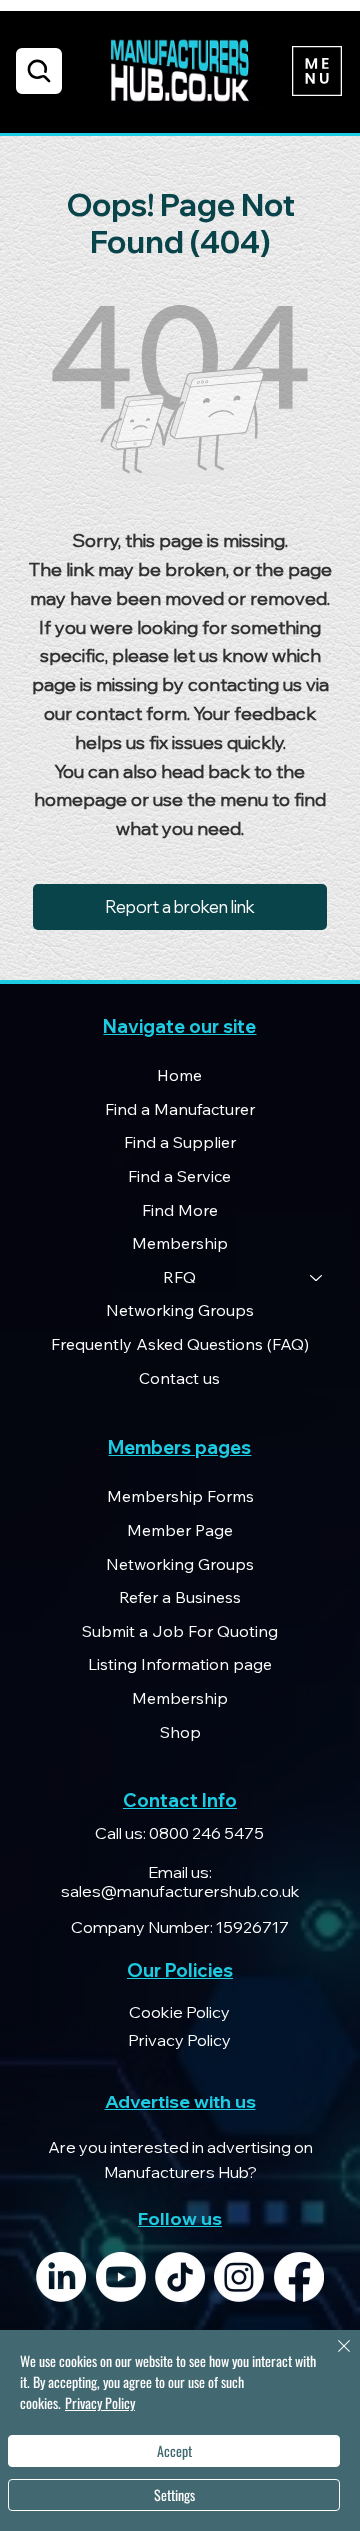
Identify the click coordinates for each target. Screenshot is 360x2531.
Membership (180, 1243)
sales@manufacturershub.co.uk (180, 1891)
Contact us (179, 1378)
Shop (180, 1732)
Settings (174, 2494)
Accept (174, 2450)
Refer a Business (180, 1597)
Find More (180, 1210)
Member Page (180, 1530)
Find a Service (179, 1176)
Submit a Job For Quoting (180, 1631)
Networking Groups (180, 1310)
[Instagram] (239, 2277)
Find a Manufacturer (180, 1109)
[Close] (332, 2358)
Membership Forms (180, 1496)
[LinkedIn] (61, 2277)
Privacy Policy (100, 2402)
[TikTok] (180, 2277)
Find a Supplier (180, 1142)
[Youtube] (121, 2277)
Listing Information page (180, 1664)
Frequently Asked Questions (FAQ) (180, 1344)
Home (179, 1075)
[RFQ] (317, 1278)
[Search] (39, 71)
